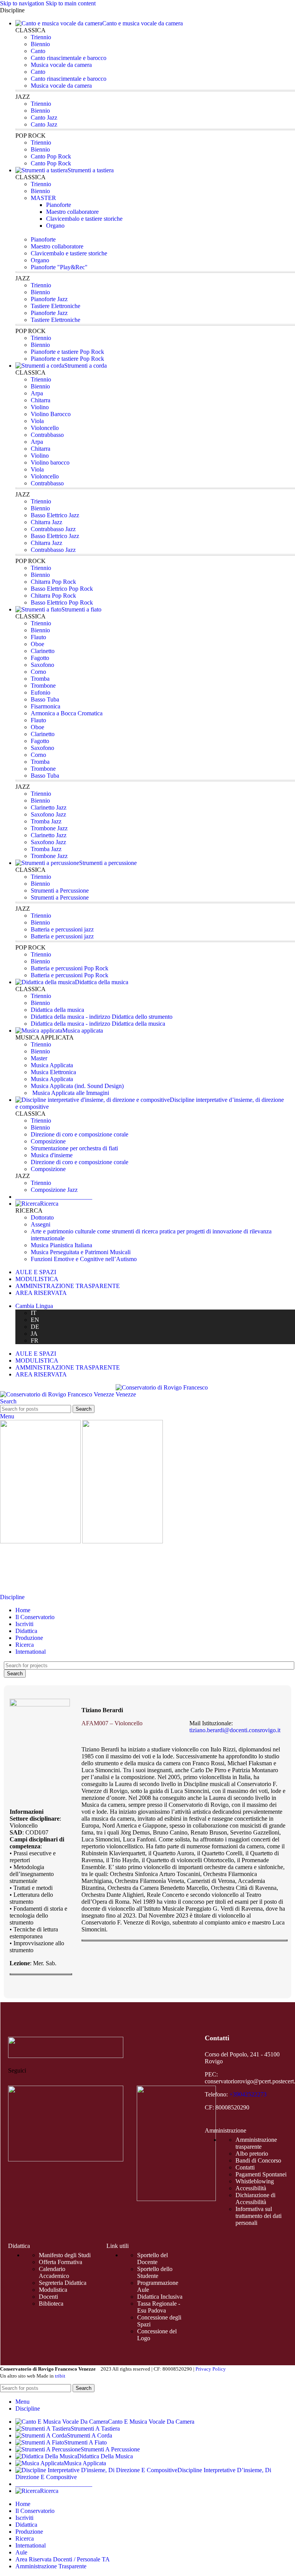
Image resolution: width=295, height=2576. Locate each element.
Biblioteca (51, 2304)
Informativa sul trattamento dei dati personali (259, 2216)
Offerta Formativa (60, 2262)
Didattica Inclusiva (160, 2297)
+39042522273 (248, 2094)
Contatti (245, 2167)
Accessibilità (251, 2188)
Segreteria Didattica (63, 2283)
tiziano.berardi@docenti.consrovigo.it (235, 1730)
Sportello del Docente (152, 2259)
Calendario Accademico (54, 2272)
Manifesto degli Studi (65, 2255)
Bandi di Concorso (258, 2160)
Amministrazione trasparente (256, 2143)
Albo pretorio (252, 2154)
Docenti (48, 2297)
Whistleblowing (255, 2181)
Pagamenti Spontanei (261, 2174)
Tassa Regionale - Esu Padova (159, 2307)
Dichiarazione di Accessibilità (255, 2199)
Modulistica (53, 2290)
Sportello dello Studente (155, 2272)
